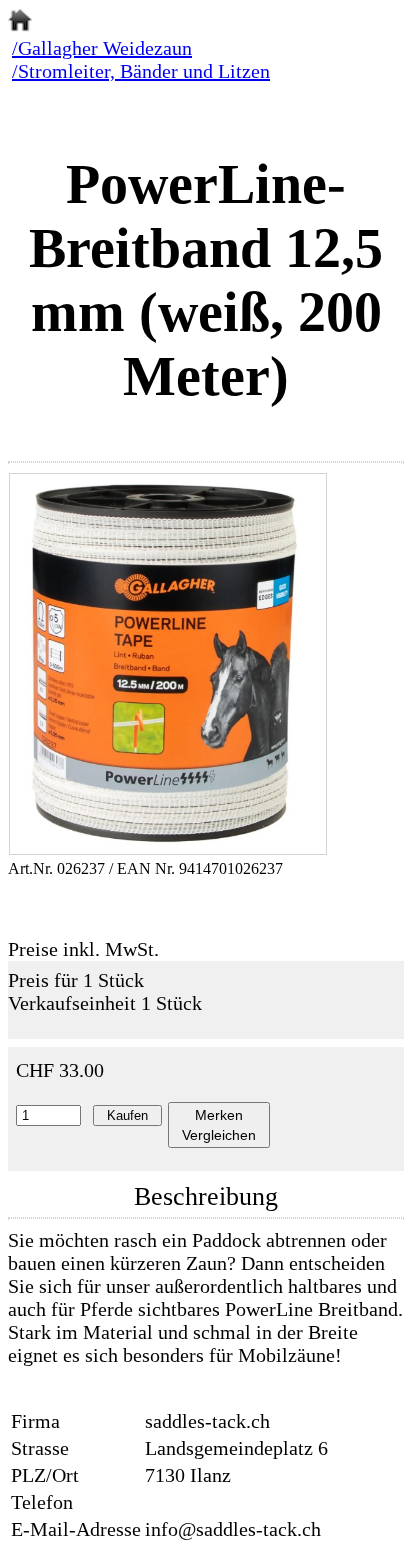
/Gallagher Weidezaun (102, 48)
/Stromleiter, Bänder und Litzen (141, 71)
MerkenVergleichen (219, 1125)
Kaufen (127, 1115)
